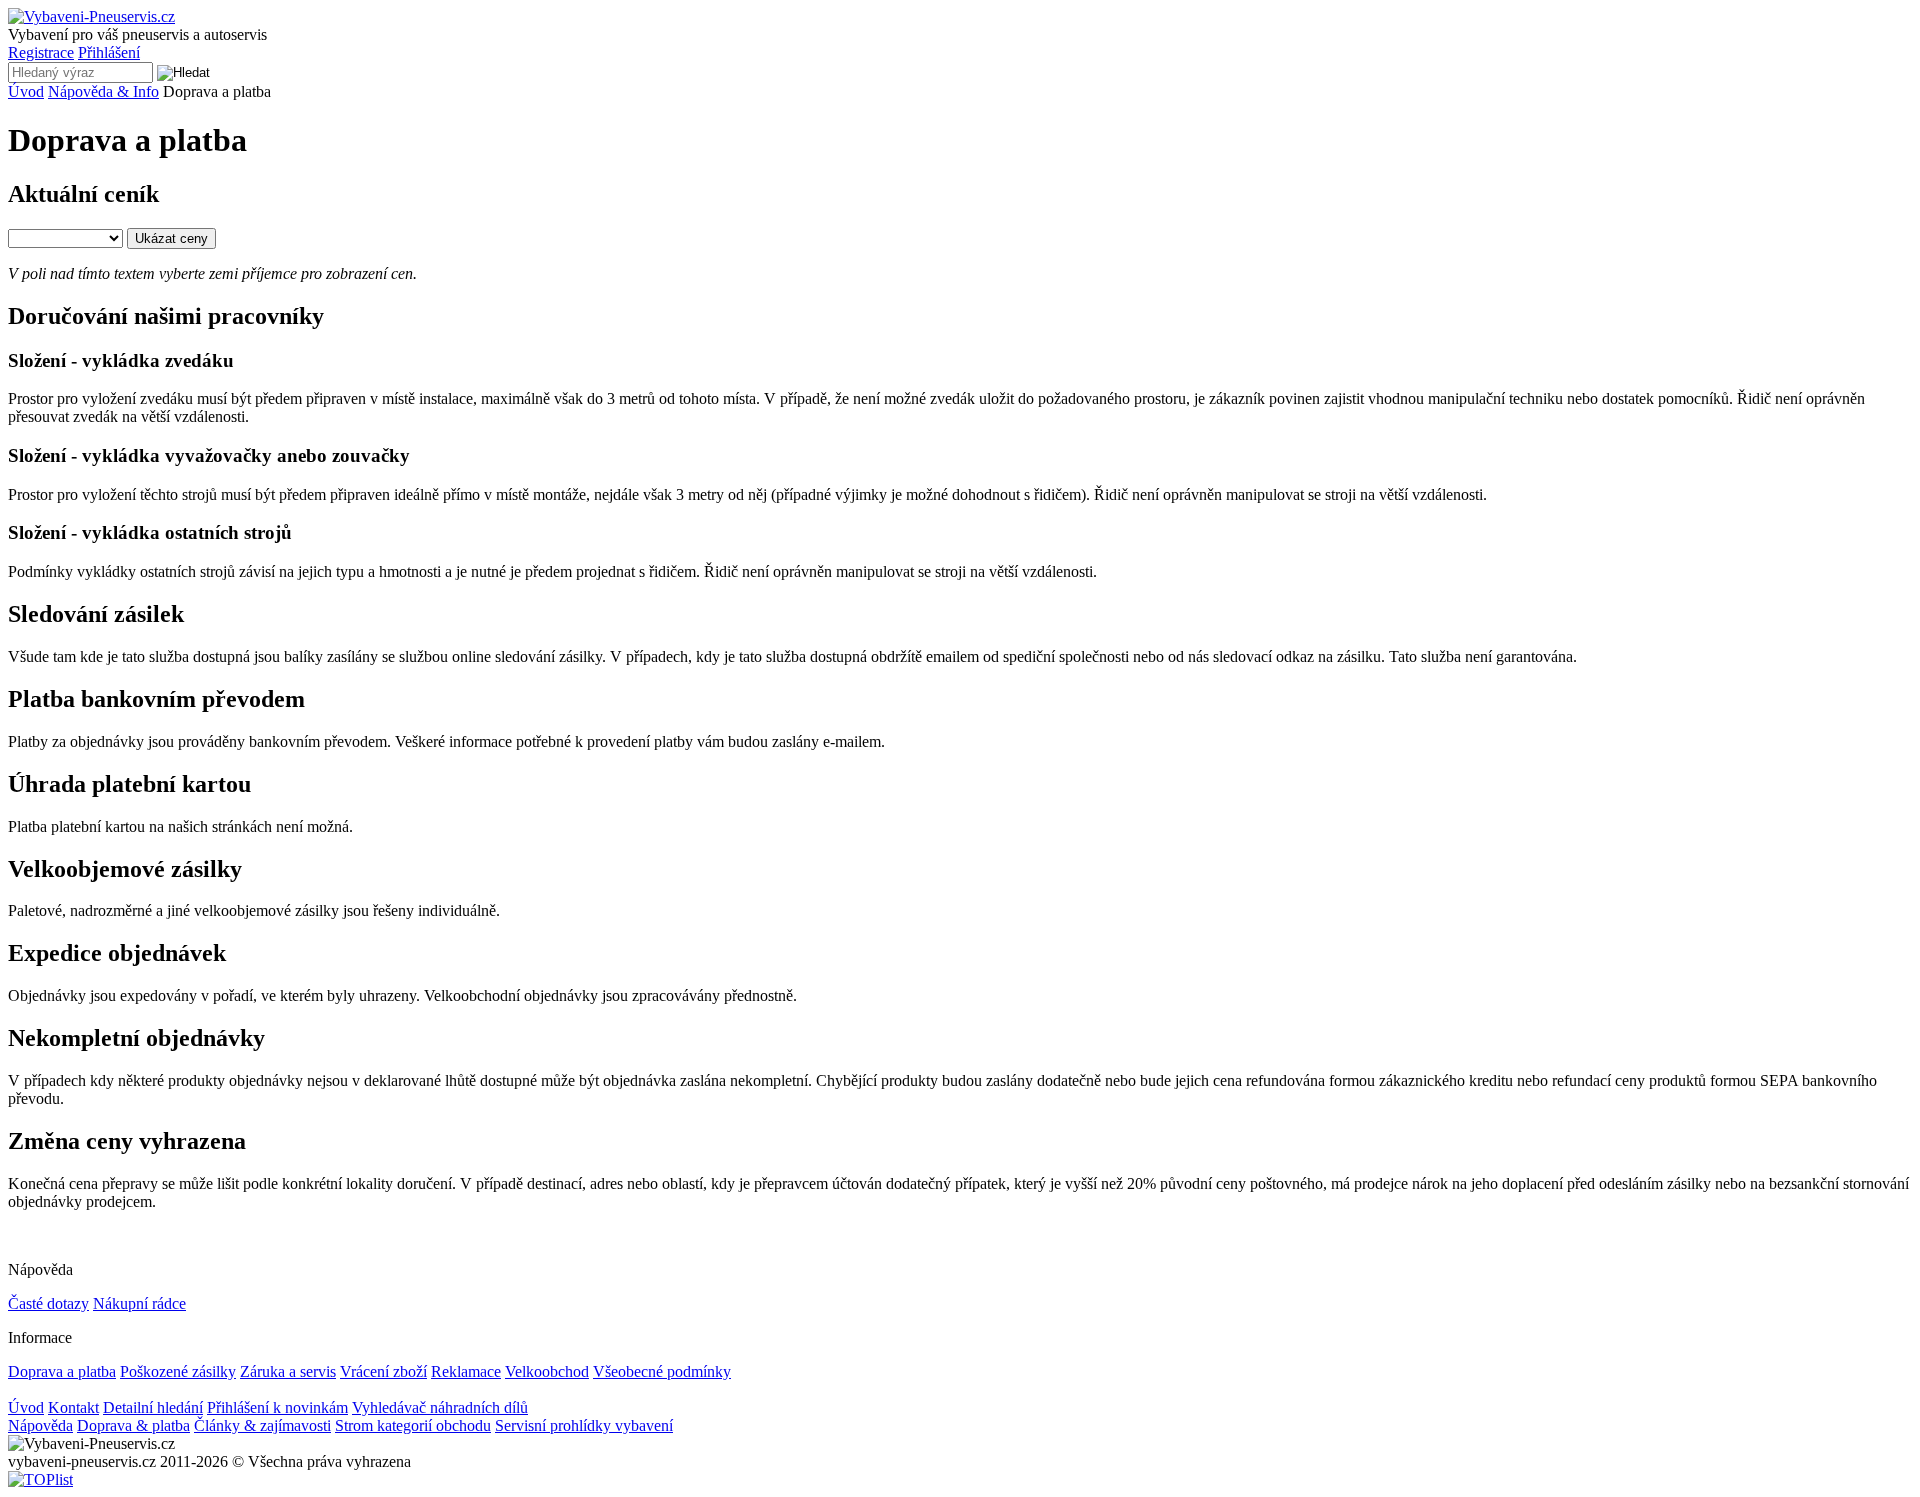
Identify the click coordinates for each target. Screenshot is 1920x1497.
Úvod (26, 91)
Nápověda (40, 1425)
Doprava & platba (133, 1425)
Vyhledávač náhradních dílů (440, 1407)
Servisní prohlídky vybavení (584, 1425)
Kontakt (73, 1407)
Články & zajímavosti (262, 1425)
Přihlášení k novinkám (277, 1407)
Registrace (41, 52)
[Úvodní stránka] (91, 16)
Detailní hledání (153, 1407)
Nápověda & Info (103, 91)
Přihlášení (109, 52)
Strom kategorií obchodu (413, 1425)
